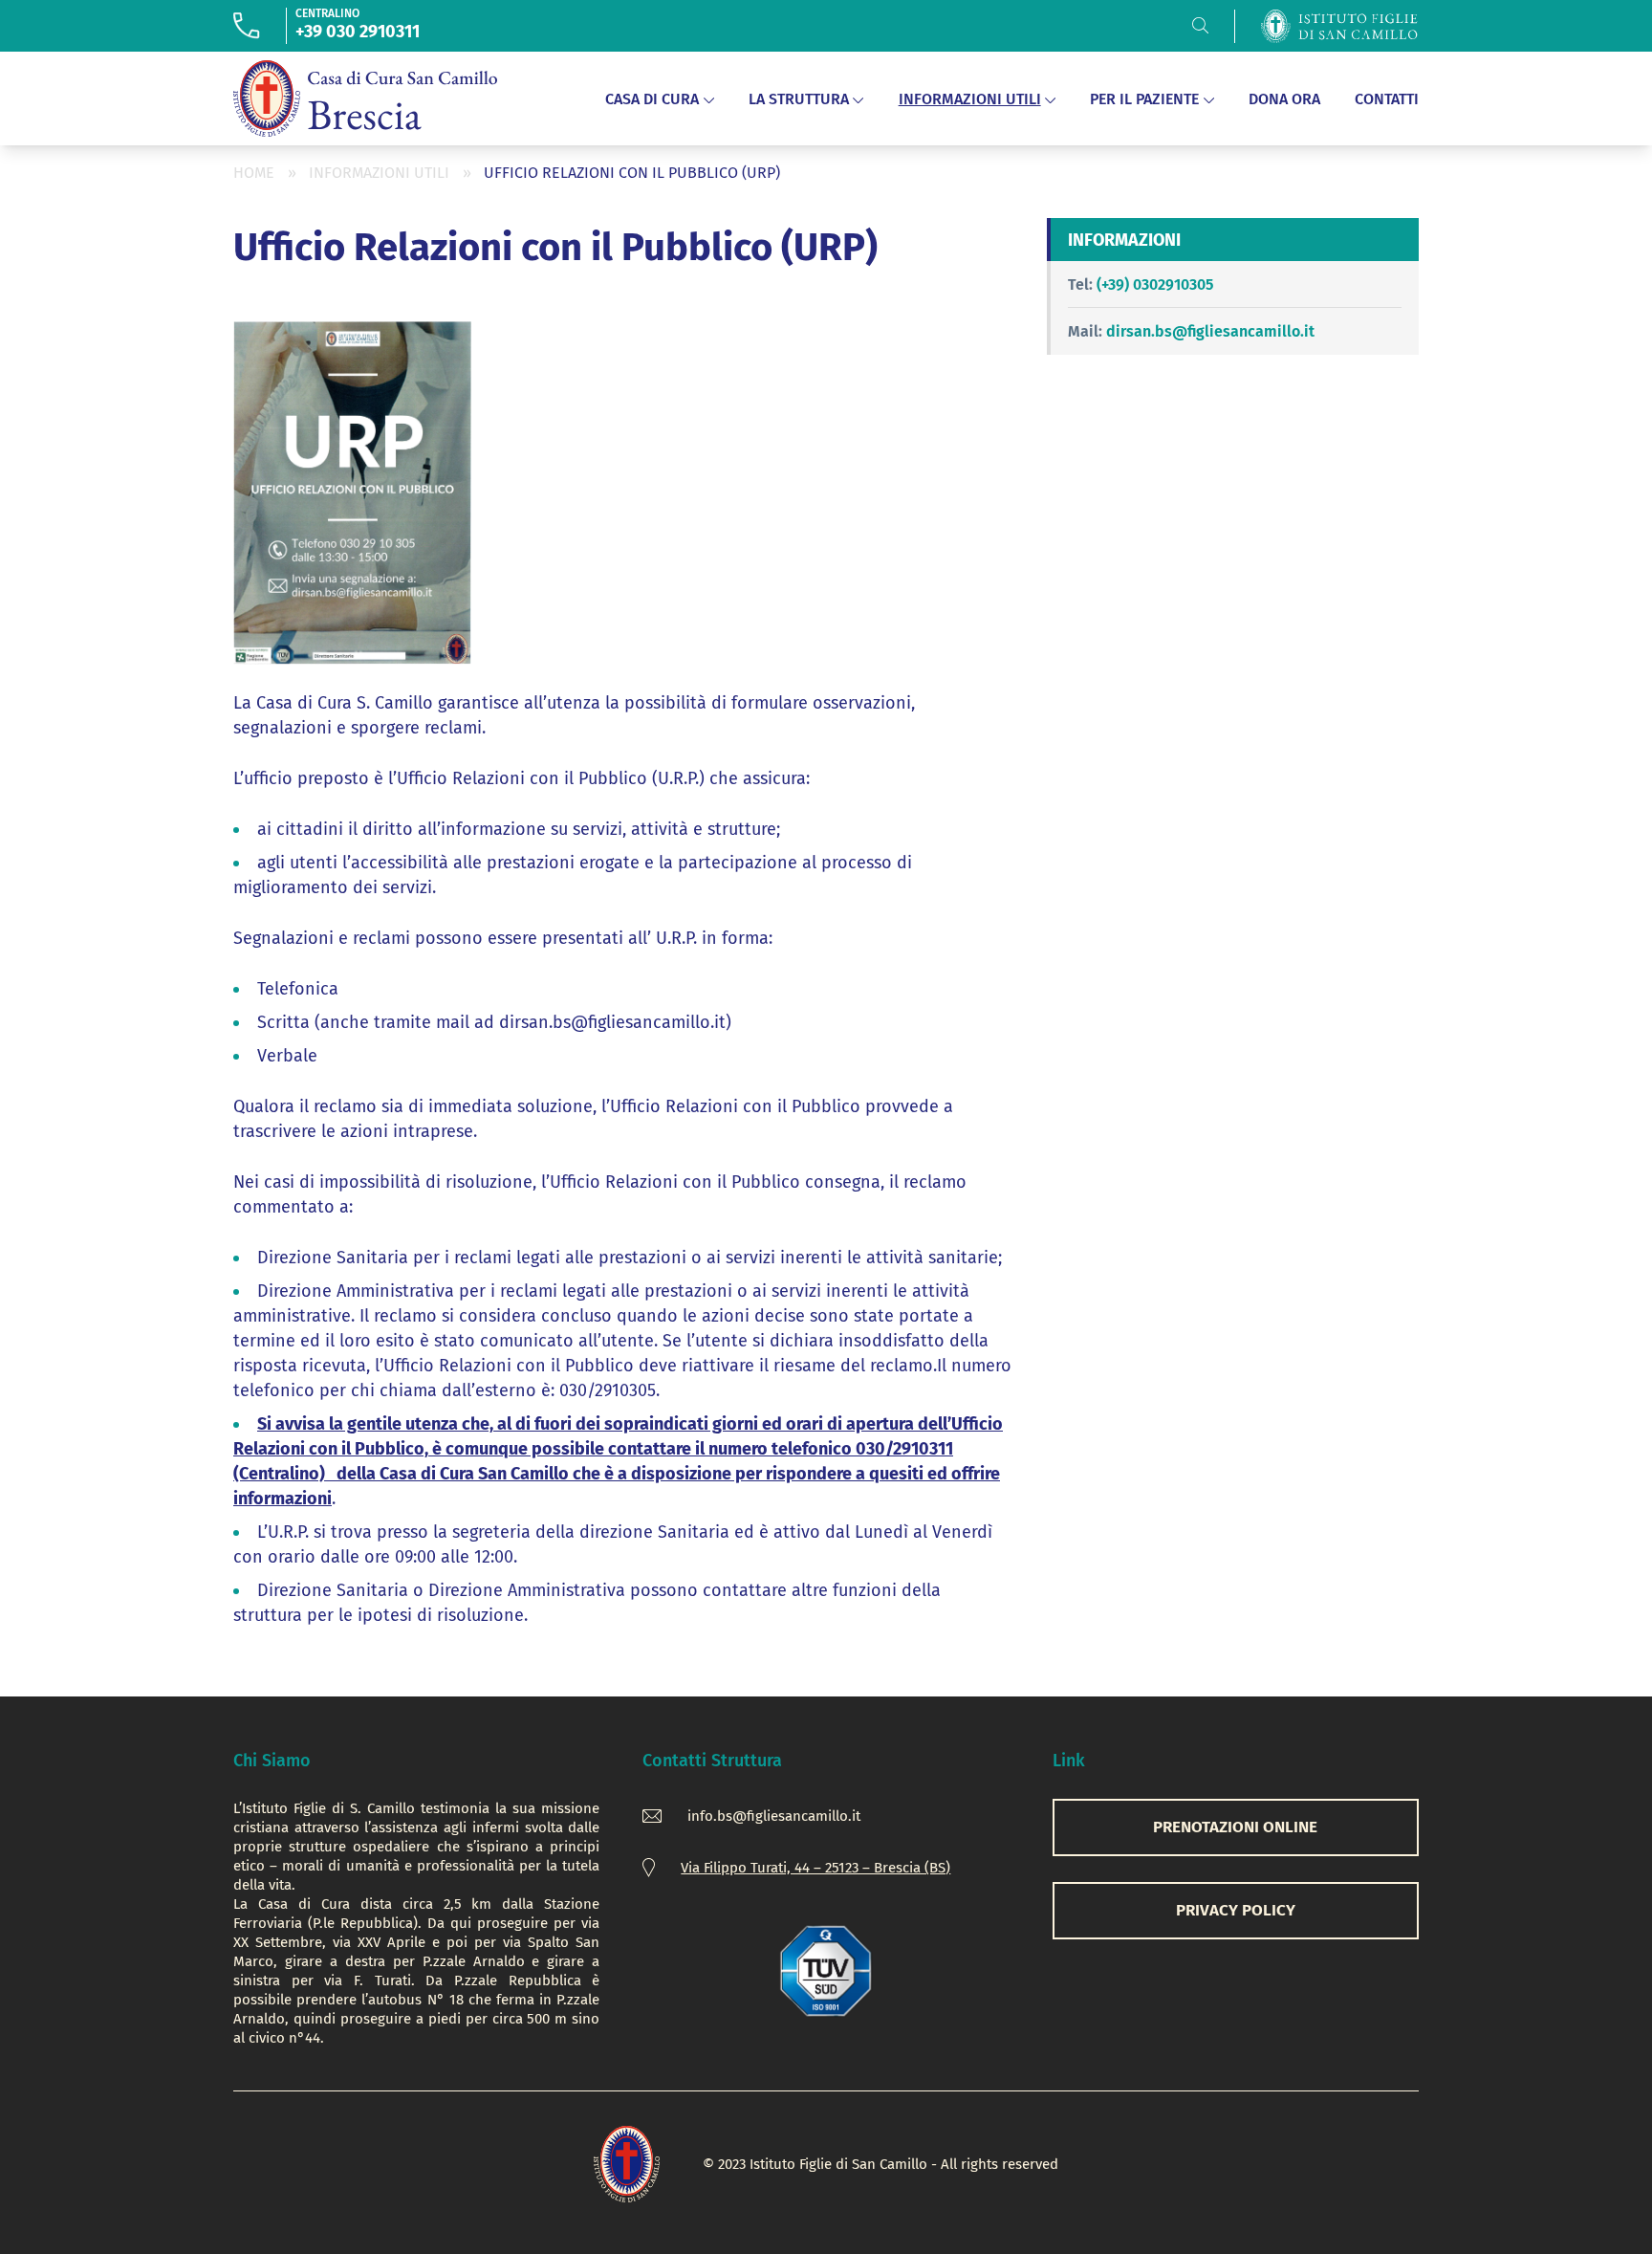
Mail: (1085, 331)
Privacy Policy (1236, 1910)
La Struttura (799, 99)
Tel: (1080, 284)
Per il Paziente (1144, 99)
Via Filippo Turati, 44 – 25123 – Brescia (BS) (815, 1868)
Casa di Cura (652, 99)
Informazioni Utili (970, 99)
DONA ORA (1284, 99)
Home (254, 173)
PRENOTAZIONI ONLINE (1235, 1827)
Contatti (1387, 99)
